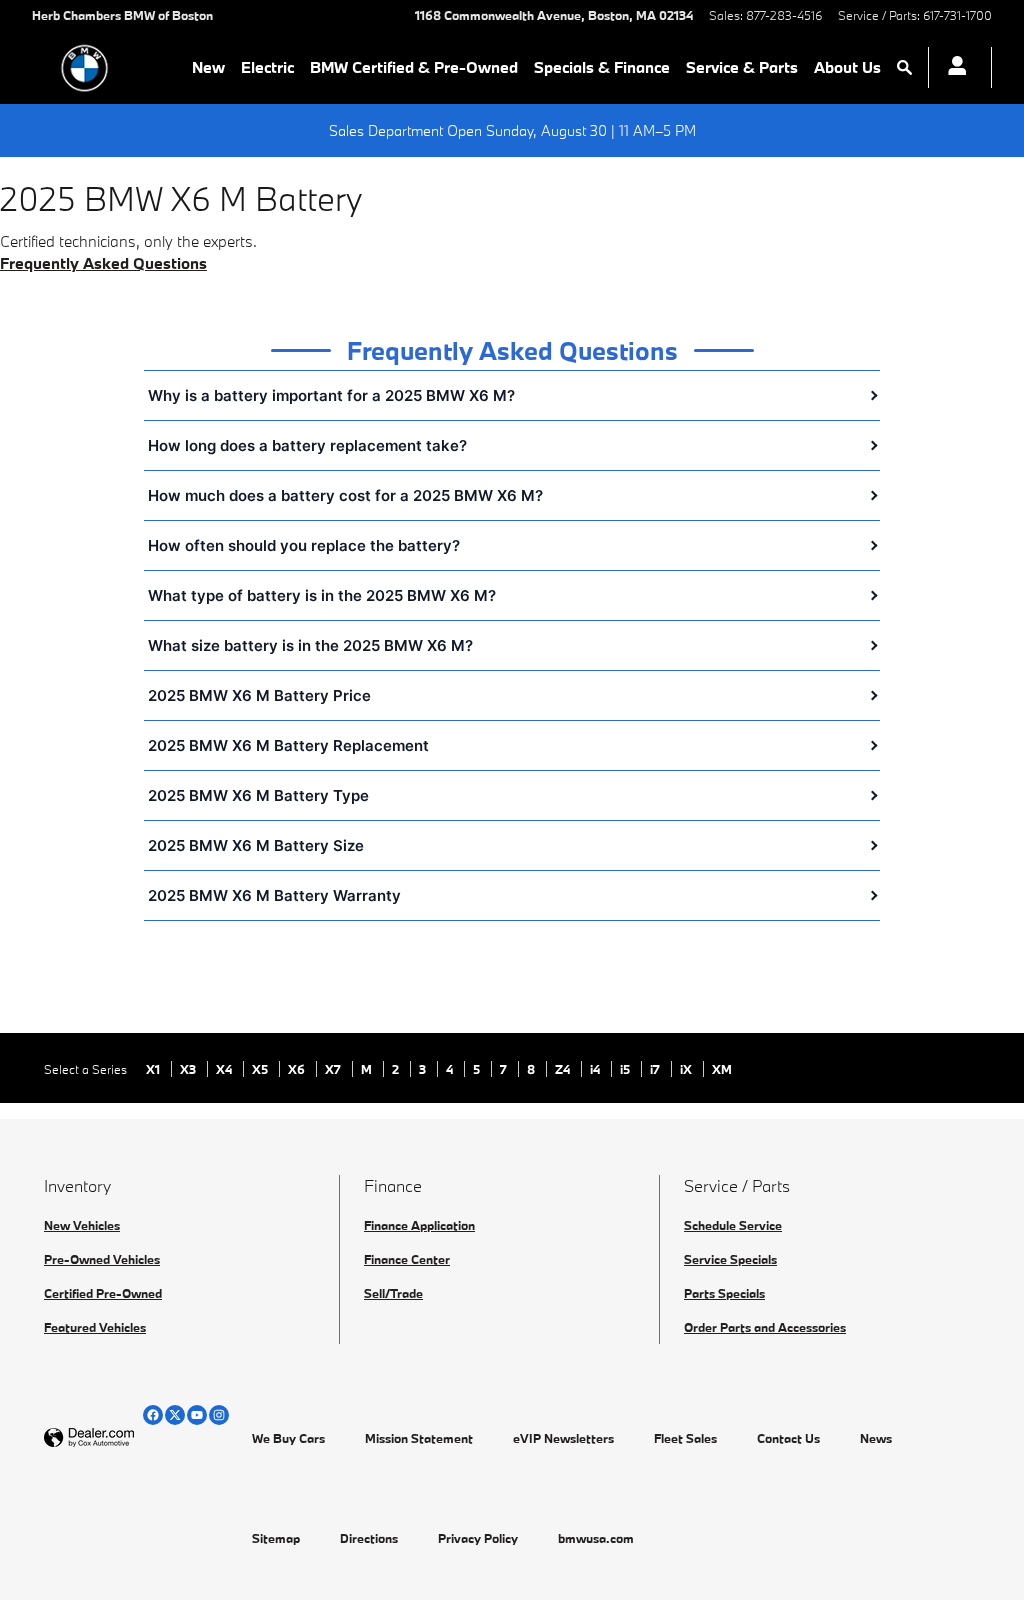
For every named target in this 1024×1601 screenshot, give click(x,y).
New (208, 67)
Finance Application (419, 1225)
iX (687, 1069)
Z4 (564, 1069)
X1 (154, 1069)
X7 (334, 1069)
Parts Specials (724, 1293)
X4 (225, 1069)
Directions (369, 1538)
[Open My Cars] (952, 67)
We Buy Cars (288, 1438)
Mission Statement (419, 1438)
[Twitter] (175, 1415)
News (876, 1438)
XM (722, 1069)
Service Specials (730, 1259)
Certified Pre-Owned (103, 1293)
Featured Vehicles (95, 1327)
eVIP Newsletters (563, 1438)
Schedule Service (733, 1225)
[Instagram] (219, 1415)
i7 (656, 1069)
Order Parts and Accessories (765, 1327)
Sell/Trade (393, 1293)
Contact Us (788, 1438)
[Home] (84, 68)
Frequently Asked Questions (103, 263)
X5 (261, 1069)
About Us (847, 67)
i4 (596, 1069)
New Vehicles (82, 1225)
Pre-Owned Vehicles (102, 1259)
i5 (626, 1069)
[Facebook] (153, 1415)
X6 (298, 1069)
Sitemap (276, 1538)
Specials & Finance (602, 67)
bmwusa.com (596, 1538)
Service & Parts (742, 67)
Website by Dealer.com (138, 1438)
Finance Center (407, 1259)
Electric (267, 67)
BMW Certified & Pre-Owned (414, 67)
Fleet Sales (685, 1438)
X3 (189, 1069)
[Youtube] (197, 1415)
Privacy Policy (478, 1538)
